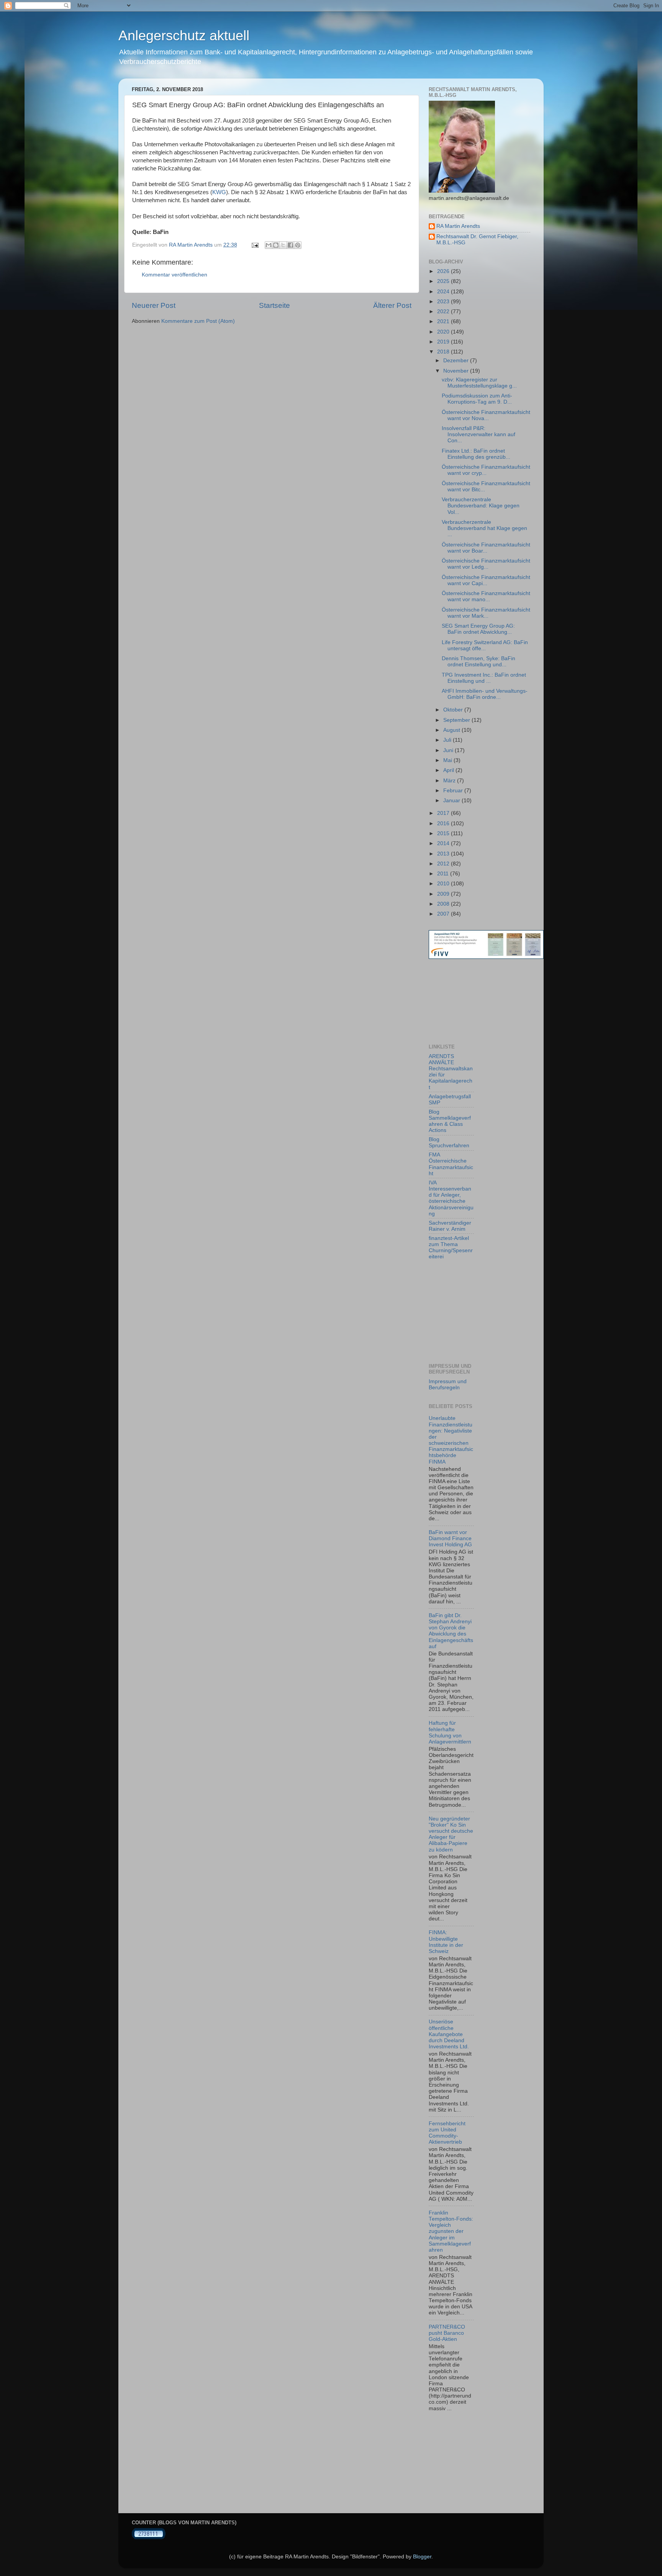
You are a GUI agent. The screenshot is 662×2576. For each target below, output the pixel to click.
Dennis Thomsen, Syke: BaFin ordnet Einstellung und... (478, 662)
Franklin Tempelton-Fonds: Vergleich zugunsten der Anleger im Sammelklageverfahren (451, 2231)
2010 (444, 884)
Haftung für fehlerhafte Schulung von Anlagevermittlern (450, 1732)
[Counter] (149, 2538)
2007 (444, 914)
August (452, 730)
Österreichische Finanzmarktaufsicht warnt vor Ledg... (486, 564)
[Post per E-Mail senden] (255, 245)
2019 (444, 342)
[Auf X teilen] (283, 245)
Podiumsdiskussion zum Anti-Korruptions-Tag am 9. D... (477, 399)
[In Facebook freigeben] (290, 245)
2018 (444, 352)
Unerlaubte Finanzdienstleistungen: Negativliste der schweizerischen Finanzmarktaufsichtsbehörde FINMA (451, 1440)
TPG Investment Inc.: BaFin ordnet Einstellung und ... (484, 678)
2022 (444, 312)
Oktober (454, 710)
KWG (219, 192)
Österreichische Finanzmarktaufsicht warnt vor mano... (486, 596)
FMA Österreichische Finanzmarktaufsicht (451, 1164)
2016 (444, 824)
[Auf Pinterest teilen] (298, 245)
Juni (449, 750)
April (449, 770)
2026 (444, 271)
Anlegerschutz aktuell (184, 35)
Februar (454, 791)
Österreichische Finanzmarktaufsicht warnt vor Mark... (486, 613)
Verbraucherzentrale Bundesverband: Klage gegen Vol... (481, 506)
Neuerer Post (154, 305)
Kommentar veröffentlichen (175, 275)
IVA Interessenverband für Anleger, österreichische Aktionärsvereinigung (451, 1198)
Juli (448, 740)
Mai (448, 760)
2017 (444, 813)
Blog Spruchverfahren (449, 1142)
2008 (444, 904)
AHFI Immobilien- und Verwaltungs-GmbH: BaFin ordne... (485, 694)
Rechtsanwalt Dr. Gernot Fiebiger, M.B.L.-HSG (477, 240)
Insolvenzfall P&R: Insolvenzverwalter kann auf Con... (478, 434)
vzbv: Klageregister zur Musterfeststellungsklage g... (479, 383)
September (457, 720)
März (450, 781)
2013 (444, 854)
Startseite (274, 305)
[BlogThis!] (276, 245)
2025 (444, 281)
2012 (444, 864)
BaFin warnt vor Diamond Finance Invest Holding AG (450, 1538)
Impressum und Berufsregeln (448, 1384)
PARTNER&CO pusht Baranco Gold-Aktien (447, 2333)
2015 (444, 833)
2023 (444, 302)
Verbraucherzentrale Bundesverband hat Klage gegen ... (484, 528)
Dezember (457, 361)
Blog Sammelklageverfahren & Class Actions (450, 1121)
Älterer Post (392, 305)
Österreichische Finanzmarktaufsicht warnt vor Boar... (486, 548)
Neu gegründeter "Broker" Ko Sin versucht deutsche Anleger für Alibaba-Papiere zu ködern (451, 1834)
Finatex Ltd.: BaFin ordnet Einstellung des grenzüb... (476, 454)
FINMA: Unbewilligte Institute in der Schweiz (446, 1942)
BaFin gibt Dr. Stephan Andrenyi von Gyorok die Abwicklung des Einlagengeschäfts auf (451, 1631)
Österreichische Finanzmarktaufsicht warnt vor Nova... (486, 415)
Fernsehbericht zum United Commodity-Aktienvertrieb (447, 2133)
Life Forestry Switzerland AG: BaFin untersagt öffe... (485, 645)
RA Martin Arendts (458, 226)
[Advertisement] (463, 1001)
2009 (444, 894)
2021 (444, 321)
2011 (444, 874)
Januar (452, 801)
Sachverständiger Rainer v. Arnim (450, 1226)
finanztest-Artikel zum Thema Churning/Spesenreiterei (451, 1248)
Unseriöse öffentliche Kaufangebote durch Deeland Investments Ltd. (449, 2034)
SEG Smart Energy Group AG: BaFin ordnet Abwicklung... (478, 629)
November (457, 371)
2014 (444, 843)
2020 (444, 332)
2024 (444, 292)
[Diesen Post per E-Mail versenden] (269, 245)
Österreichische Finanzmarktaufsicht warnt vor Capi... (486, 580)
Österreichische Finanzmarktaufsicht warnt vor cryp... (486, 470)
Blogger (422, 2557)
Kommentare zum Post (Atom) (198, 321)
